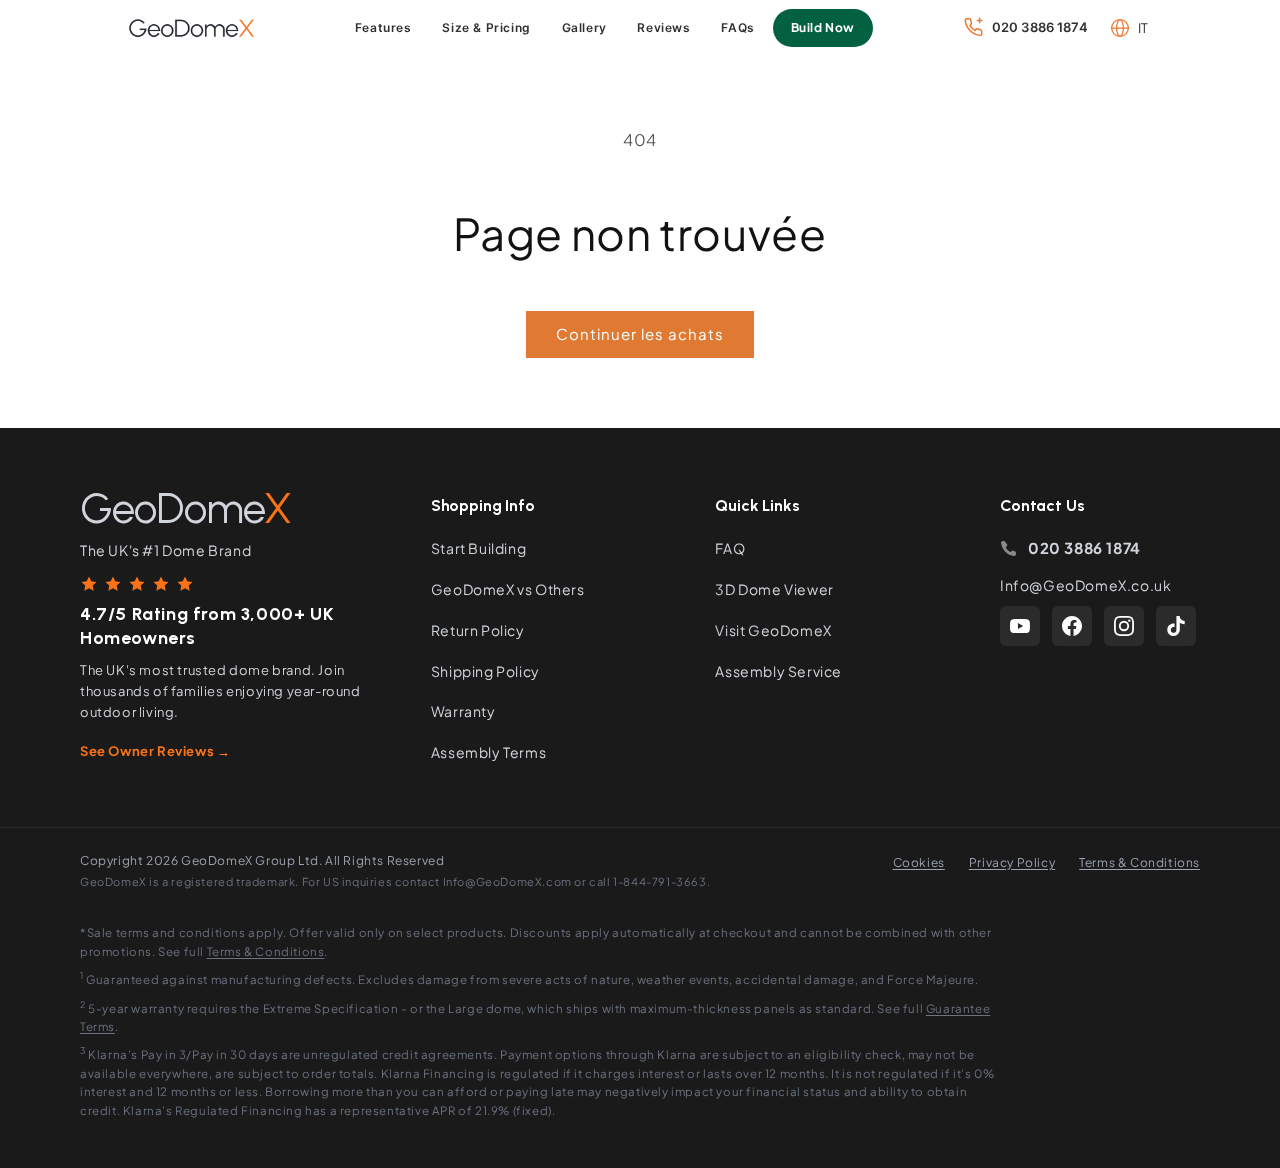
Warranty (463, 711)
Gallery (584, 27)
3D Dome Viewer (774, 589)
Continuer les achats (640, 333)
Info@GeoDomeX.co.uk (1085, 585)
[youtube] (1020, 626)
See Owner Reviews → (155, 751)
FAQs (737, 27)
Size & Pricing (486, 27)
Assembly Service (778, 671)
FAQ (730, 548)
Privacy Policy (1012, 862)
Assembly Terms (488, 752)
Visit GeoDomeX (773, 630)
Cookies (919, 862)
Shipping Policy (485, 671)
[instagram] (1124, 626)
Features (383, 27)
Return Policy (478, 630)
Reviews (663, 27)
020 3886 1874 (1084, 547)
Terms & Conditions (1139, 862)
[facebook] (1072, 626)
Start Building (478, 548)
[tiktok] (1176, 626)
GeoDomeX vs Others (508, 589)
